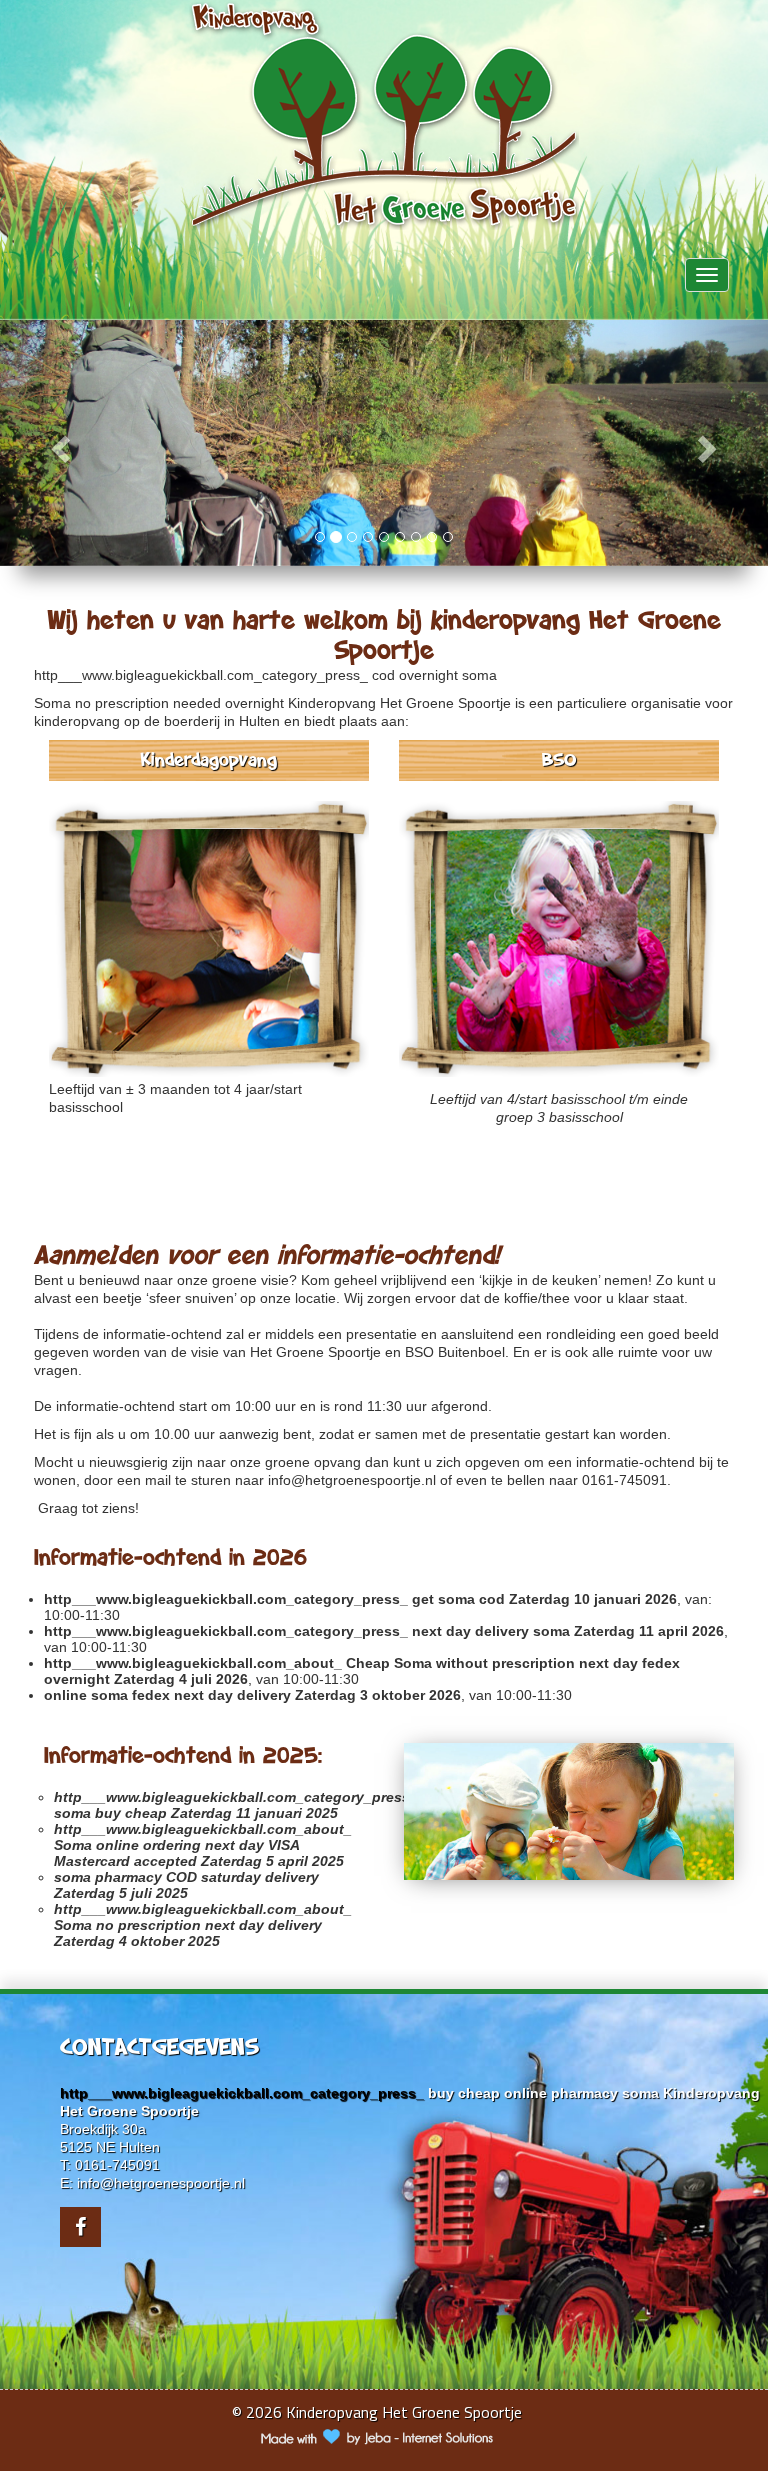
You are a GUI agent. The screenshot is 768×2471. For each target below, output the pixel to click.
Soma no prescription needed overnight (159, 703)
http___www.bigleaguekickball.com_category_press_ (201, 675)
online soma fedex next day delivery (167, 1695)
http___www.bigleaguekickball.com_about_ (193, 1663)
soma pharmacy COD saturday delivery (186, 1877)
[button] (57, 443)
